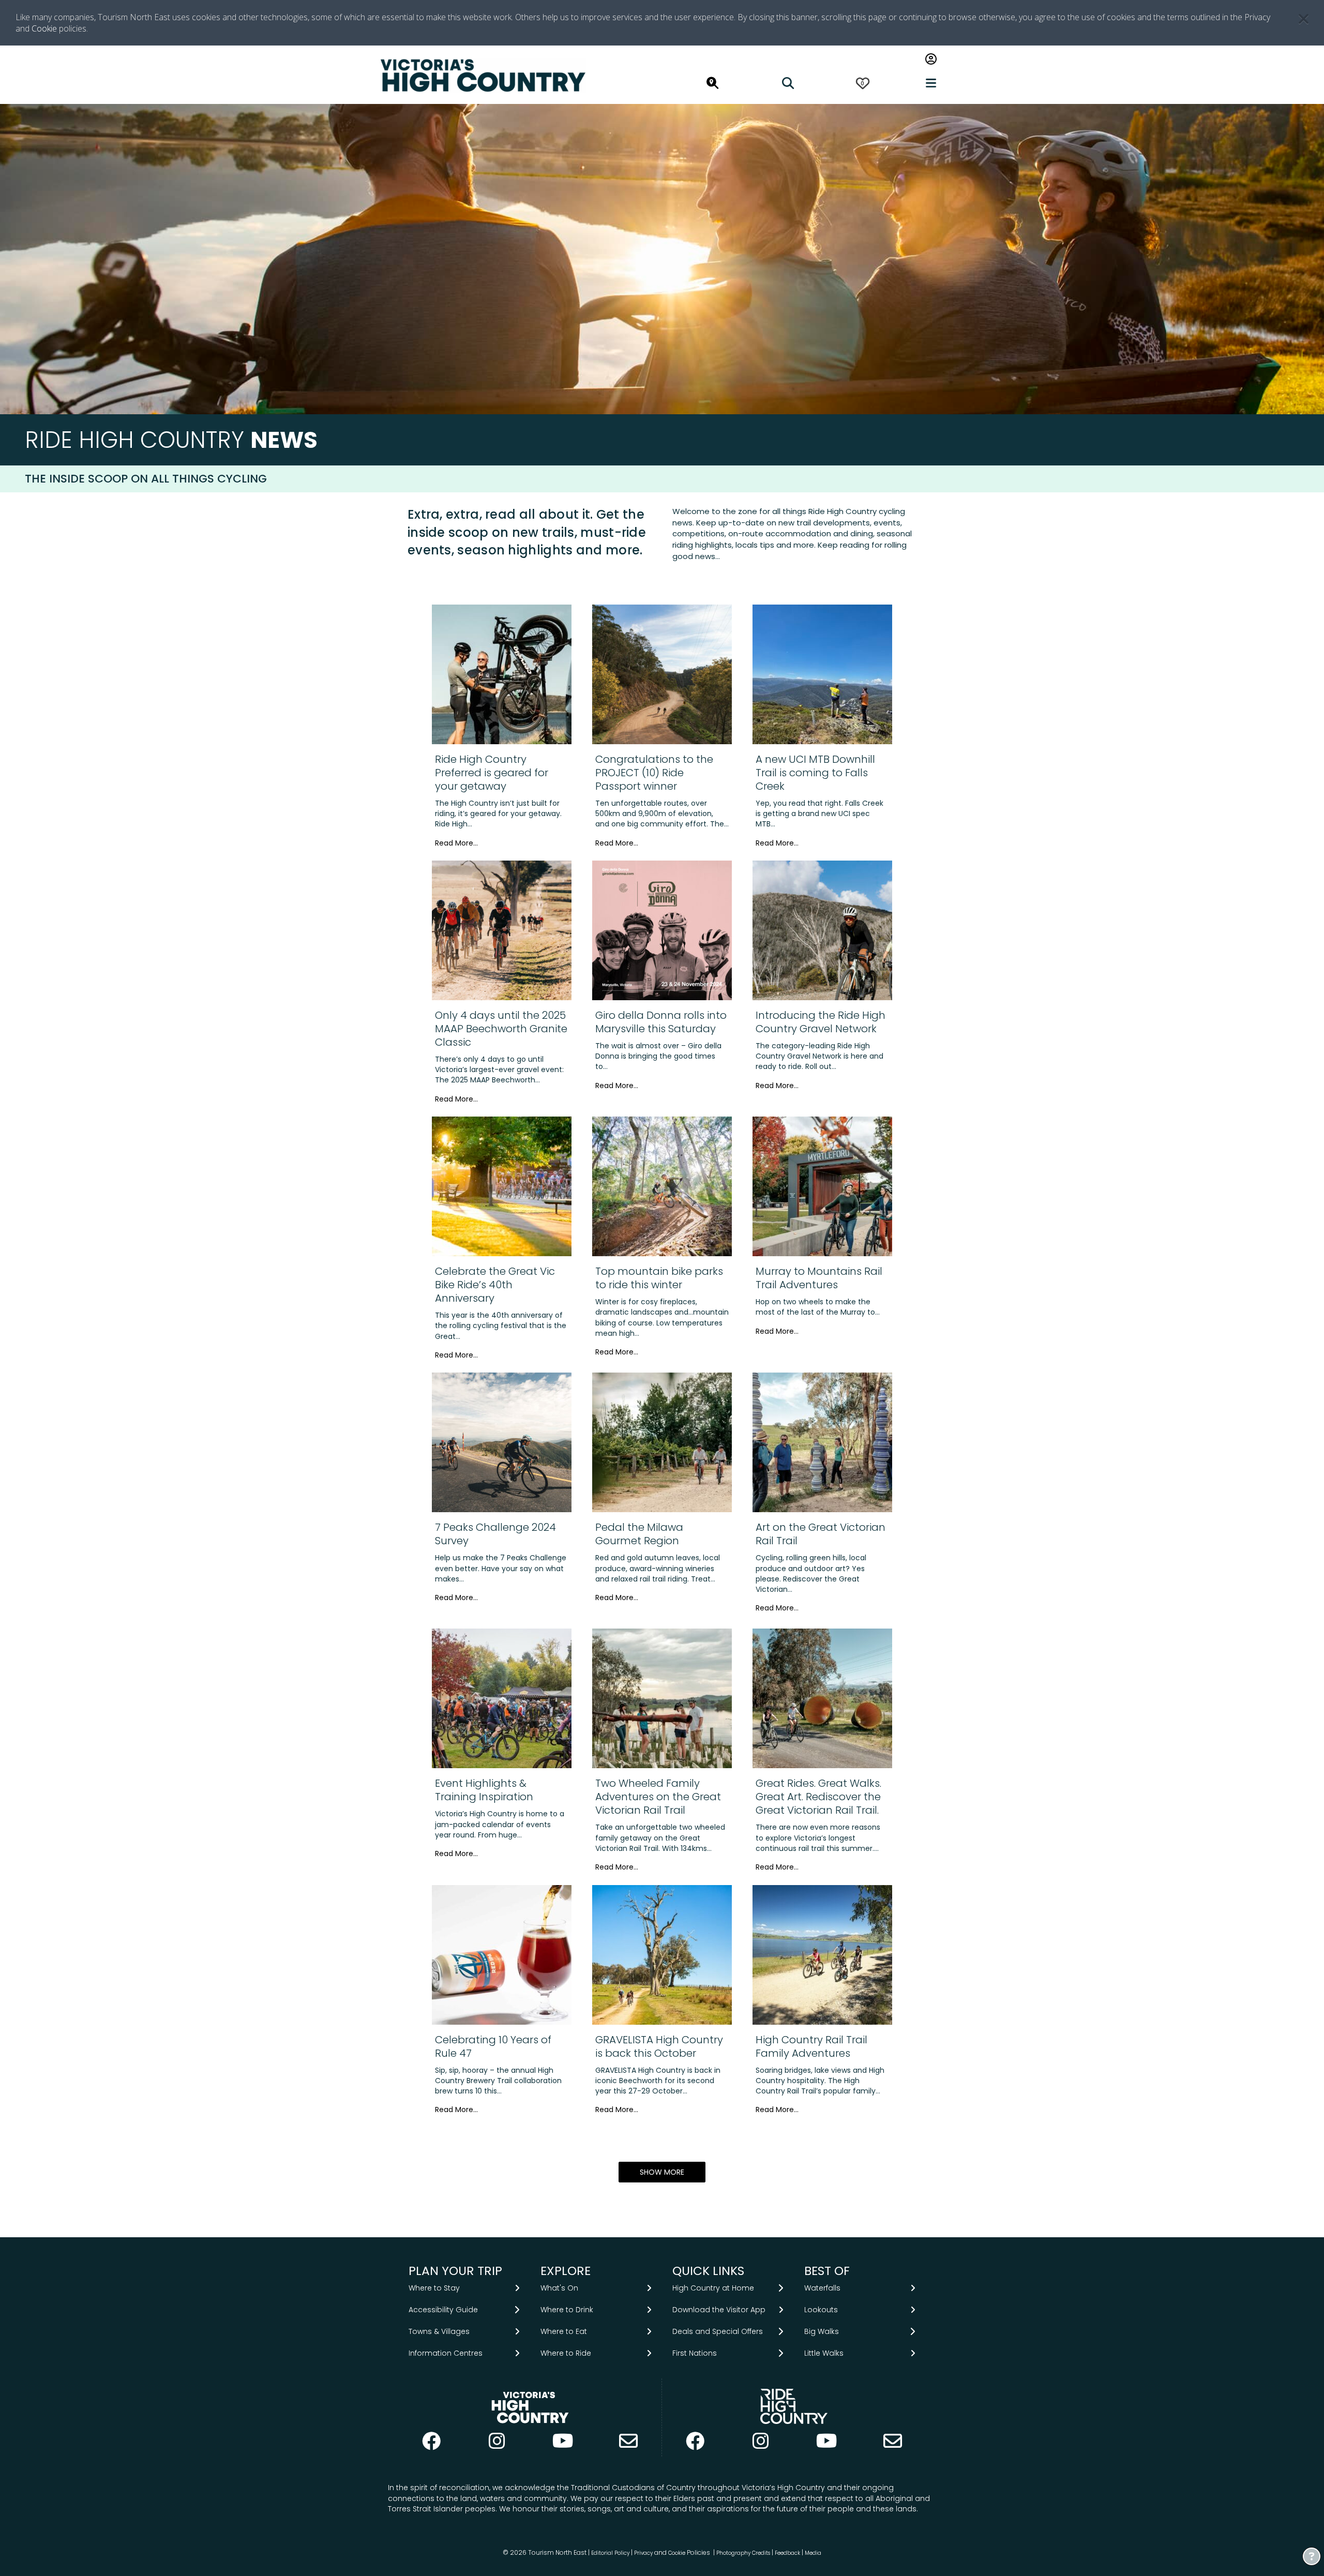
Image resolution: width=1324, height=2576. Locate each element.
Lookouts (821, 2310)
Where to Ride (566, 2353)
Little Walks (824, 2353)
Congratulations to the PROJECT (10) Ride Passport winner (654, 773)
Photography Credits (743, 2553)
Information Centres (446, 2353)
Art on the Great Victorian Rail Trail (821, 1534)
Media (813, 2553)
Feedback (788, 2553)
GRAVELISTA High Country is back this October (659, 2046)
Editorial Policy (610, 2553)
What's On (559, 2288)
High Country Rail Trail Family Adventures (811, 2046)
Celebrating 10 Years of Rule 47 (493, 2046)
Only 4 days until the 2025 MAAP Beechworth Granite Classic (501, 1029)
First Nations (695, 2353)
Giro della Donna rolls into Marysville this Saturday (661, 1022)
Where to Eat (564, 2331)
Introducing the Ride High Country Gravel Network (821, 1022)
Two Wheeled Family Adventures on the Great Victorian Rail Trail (658, 1797)
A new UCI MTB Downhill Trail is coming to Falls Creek (815, 773)
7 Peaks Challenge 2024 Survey (495, 1534)
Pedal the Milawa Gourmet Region (639, 1534)
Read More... (456, 843)
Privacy (643, 2553)
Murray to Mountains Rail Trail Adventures (819, 1278)
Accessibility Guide (443, 2310)
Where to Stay (434, 2288)
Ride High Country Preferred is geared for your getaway (492, 773)
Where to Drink (567, 2310)
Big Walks (822, 2331)
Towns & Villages (439, 2331)
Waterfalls (822, 2288)
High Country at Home (713, 2288)
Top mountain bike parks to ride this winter (659, 1278)
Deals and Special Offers (718, 2331)
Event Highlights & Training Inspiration (484, 1790)
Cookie (44, 28)
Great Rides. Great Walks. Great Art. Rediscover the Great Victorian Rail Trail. (818, 1797)
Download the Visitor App (719, 2310)
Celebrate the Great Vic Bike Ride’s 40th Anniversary (495, 1285)
